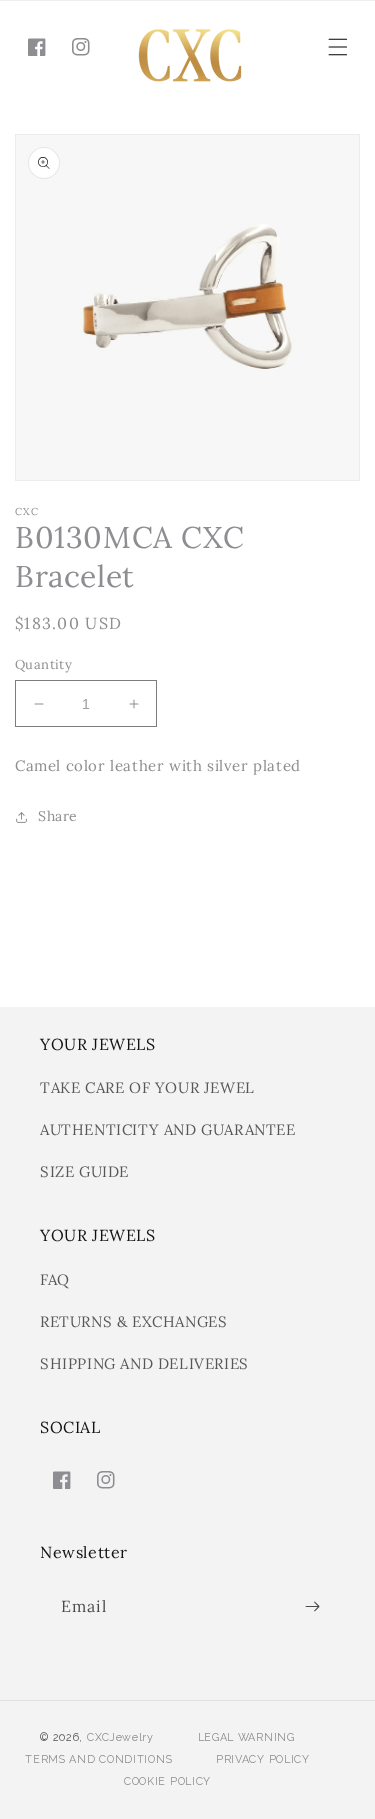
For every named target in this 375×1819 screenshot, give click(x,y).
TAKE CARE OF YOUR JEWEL (147, 1087)
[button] (338, 47)
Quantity (43, 664)
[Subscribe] (312, 1606)
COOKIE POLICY (167, 1781)
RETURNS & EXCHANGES (133, 1321)
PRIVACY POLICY (263, 1759)
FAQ (55, 1279)
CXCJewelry (120, 1737)
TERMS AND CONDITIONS (98, 1759)
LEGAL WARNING (246, 1737)
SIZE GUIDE (84, 1171)
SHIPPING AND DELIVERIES (144, 1363)
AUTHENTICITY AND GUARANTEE (168, 1129)
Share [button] (58, 816)
